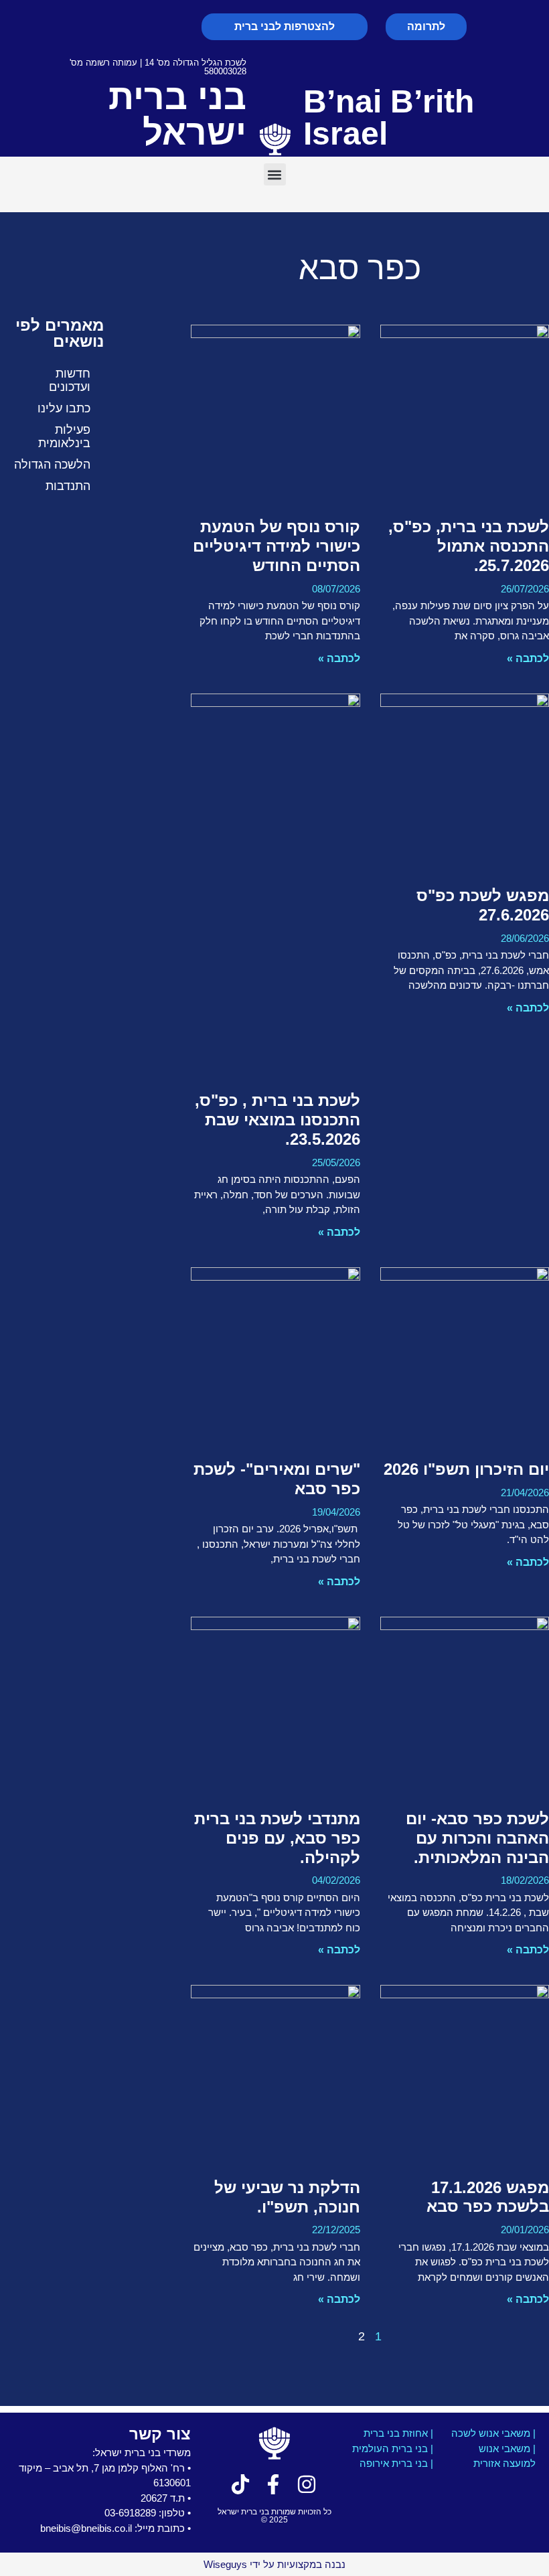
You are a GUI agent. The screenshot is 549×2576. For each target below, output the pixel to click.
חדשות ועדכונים (70, 380)
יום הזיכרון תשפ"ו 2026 (466, 1469)
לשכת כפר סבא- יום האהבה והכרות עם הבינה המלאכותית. (477, 1838)
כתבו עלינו (64, 408)
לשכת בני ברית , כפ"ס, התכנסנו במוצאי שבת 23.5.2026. (278, 1120)
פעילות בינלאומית (64, 436)
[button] (275, 174)
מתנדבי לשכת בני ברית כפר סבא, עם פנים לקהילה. (277, 1838)
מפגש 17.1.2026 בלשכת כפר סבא (488, 2197)
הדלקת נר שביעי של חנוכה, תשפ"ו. (287, 2197)
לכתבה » (528, 658)
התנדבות (68, 486)
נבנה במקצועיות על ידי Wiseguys (274, 2564)
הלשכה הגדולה (52, 465)
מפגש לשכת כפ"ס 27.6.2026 (483, 905)
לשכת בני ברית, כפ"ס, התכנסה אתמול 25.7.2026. (469, 546)
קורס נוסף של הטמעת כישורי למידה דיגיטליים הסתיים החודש (277, 546)
